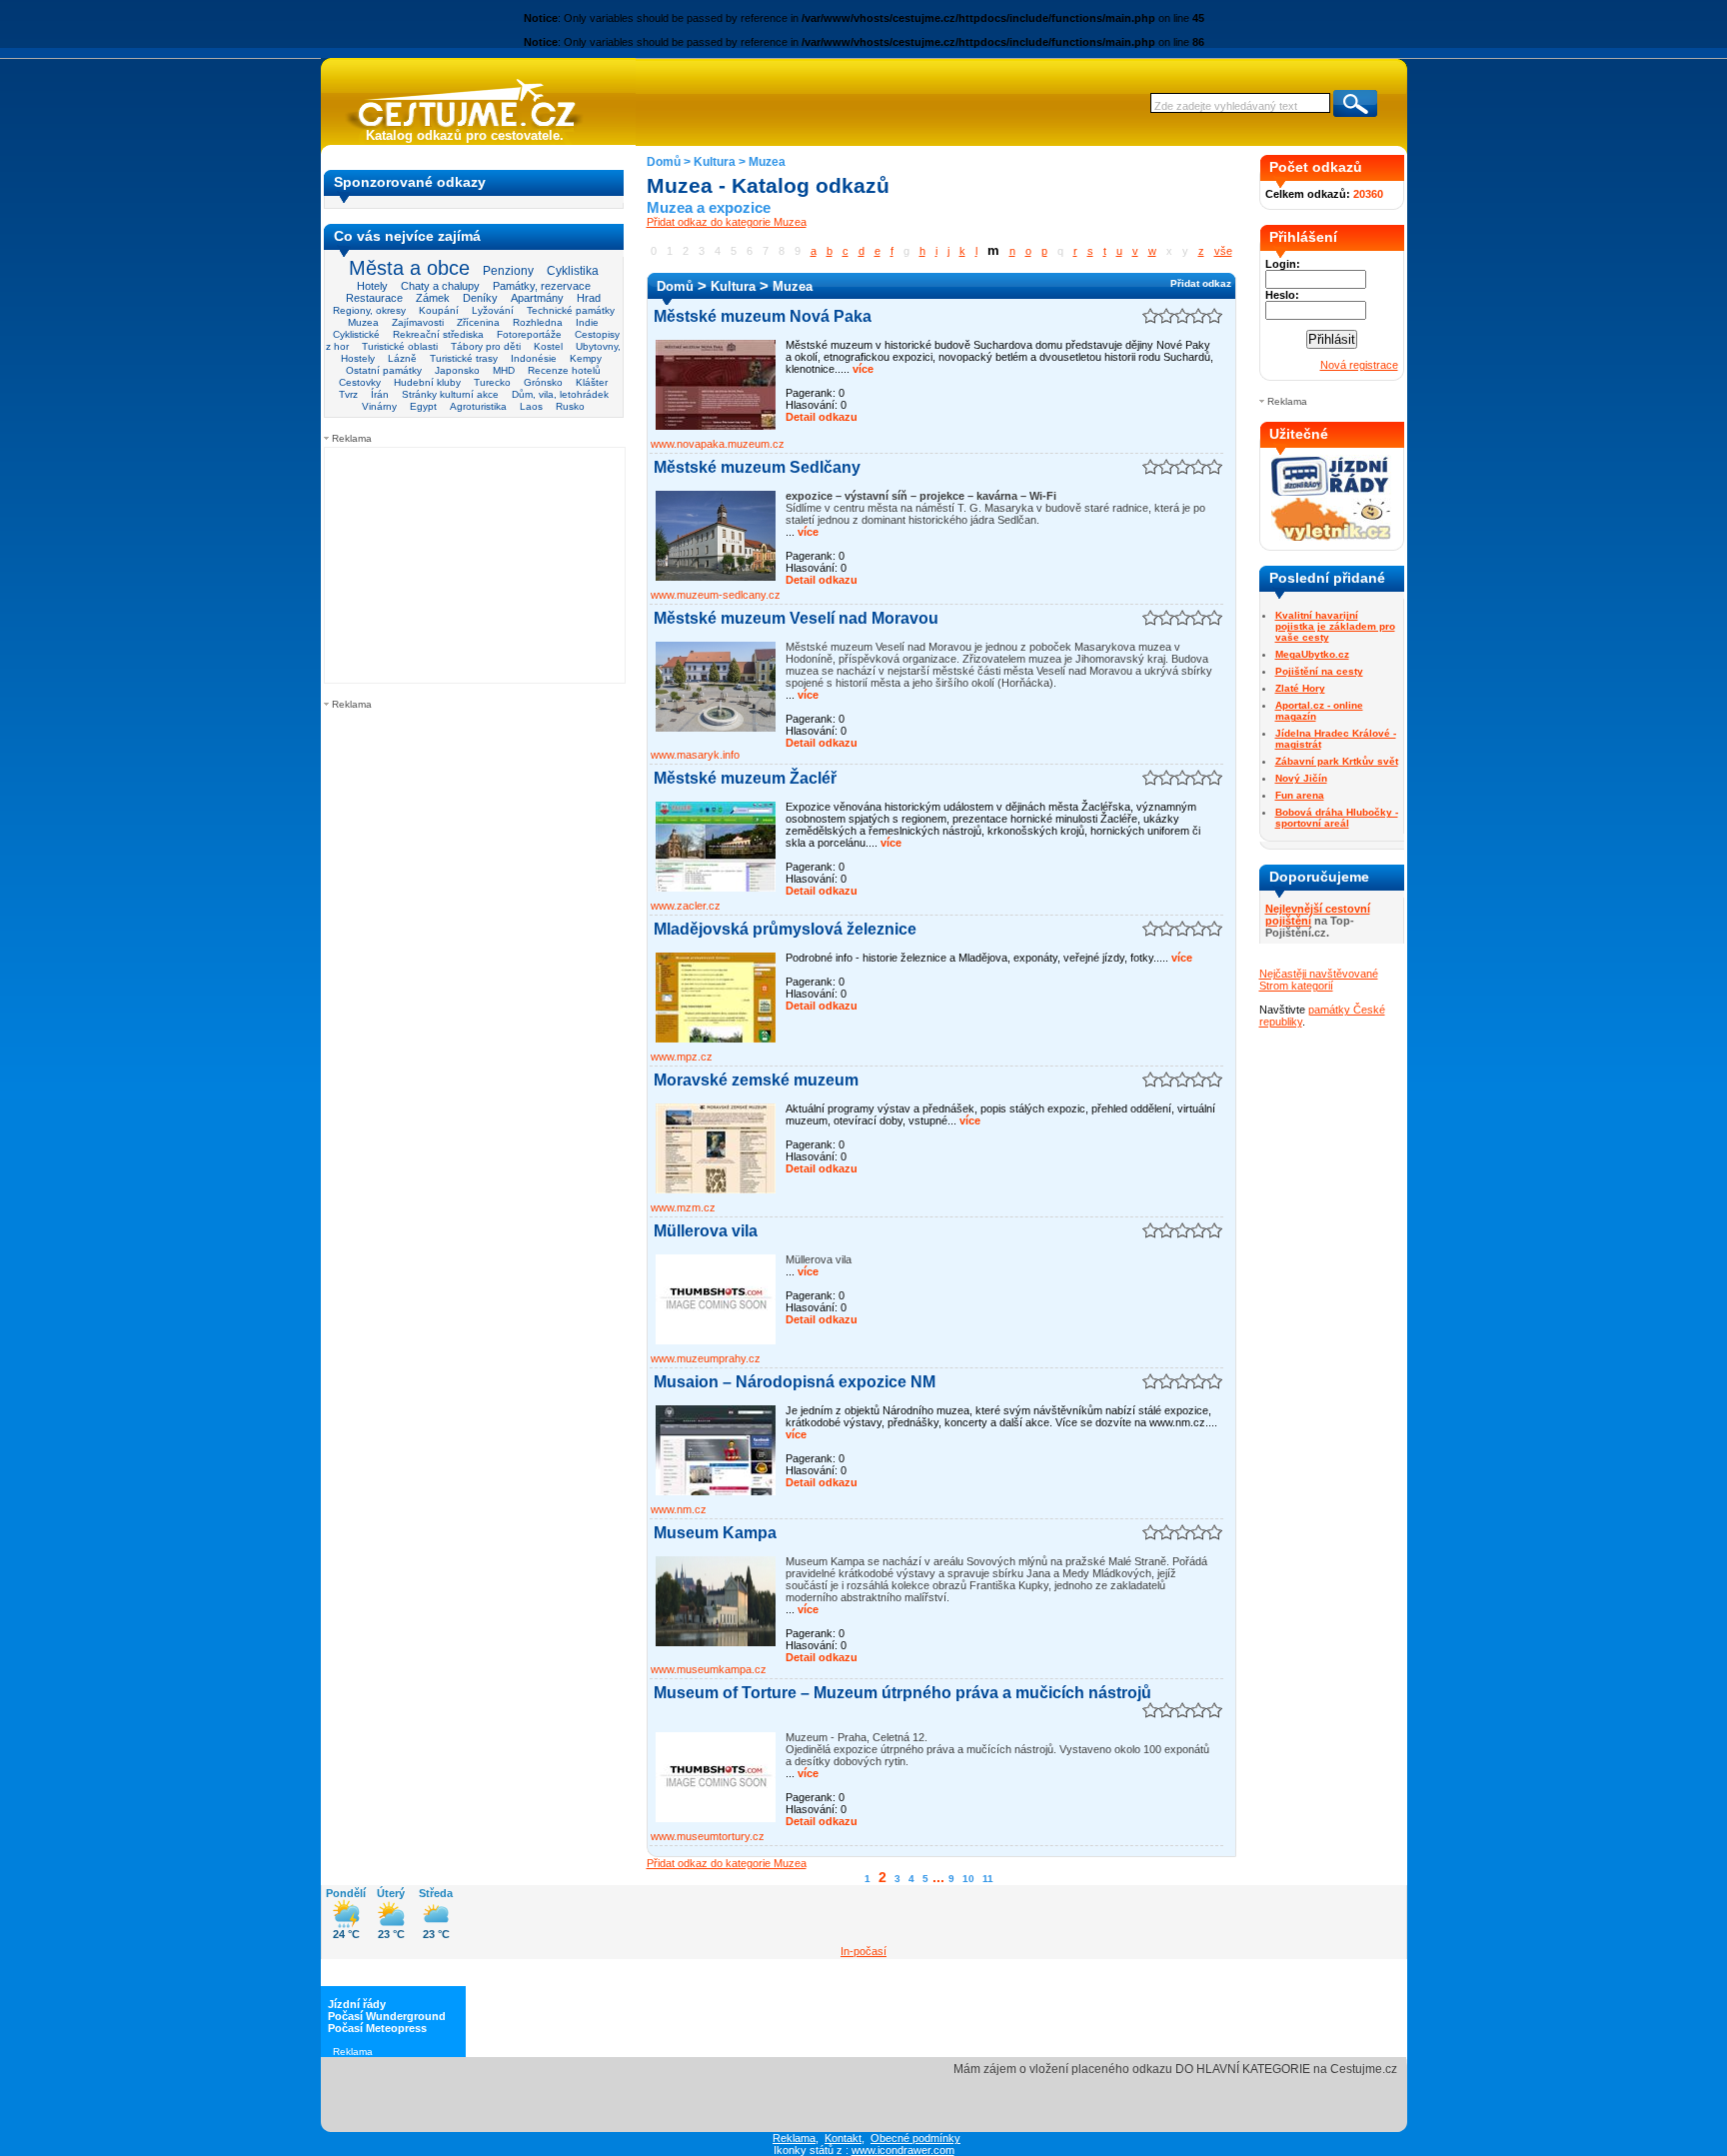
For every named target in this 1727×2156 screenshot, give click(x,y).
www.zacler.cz (686, 906)
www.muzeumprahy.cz (706, 1358)
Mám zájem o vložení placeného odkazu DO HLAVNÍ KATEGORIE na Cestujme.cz (1175, 2069)
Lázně (402, 358)
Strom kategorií (1296, 986)
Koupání (439, 310)
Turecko (492, 382)
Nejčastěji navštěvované (1319, 974)
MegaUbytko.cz (1312, 654)
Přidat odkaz (1201, 283)
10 (968, 1879)
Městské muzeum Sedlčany (757, 467)
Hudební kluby (427, 382)
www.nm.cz (679, 1509)
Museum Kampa (715, 1533)
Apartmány (537, 298)
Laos (531, 406)
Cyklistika (573, 270)
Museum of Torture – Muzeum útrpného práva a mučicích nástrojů (902, 1693)
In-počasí (863, 1951)
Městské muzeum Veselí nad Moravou (796, 618)
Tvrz (348, 394)
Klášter (592, 382)
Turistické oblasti (400, 346)
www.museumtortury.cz (708, 1836)
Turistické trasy (464, 358)
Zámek (433, 298)
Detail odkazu (822, 417)
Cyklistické (356, 334)
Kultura (715, 162)
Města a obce (409, 268)
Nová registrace (1359, 365)
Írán (380, 394)
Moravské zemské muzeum (756, 1080)
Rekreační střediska (438, 334)
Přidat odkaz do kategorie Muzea (727, 222)
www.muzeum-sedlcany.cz (716, 595)
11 (988, 1879)
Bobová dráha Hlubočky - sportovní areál (1337, 818)
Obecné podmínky (915, 2138)
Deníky (480, 298)
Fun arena (1300, 795)
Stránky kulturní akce (450, 394)
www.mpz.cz (682, 1057)
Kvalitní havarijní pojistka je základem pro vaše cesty (1335, 626)
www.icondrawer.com (903, 2150)
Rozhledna (538, 322)
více (862, 369)
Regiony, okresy (369, 310)
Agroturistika (478, 406)
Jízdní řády (357, 2004)
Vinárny (379, 406)
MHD (504, 370)
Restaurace (374, 298)
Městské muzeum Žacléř (745, 778)
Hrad (589, 298)
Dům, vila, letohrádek (560, 394)
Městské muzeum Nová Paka (763, 316)
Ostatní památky (384, 370)
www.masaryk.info (695, 755)
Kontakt (843, 2138)
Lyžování (493, 310)
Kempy (586, 358)
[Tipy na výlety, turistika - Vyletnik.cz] (1331, 537)
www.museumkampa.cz (709, 1669)
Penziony (508, 271)
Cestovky (360, 382)
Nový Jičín (1301, 778)
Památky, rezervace (542, 286)
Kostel (548, 346)
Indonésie (534, 358)
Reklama (794, 2138)
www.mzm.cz (683, 1207)
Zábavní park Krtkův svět (1337, 761)
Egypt (423, 406)
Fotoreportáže (529, 334)
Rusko (570, 406)
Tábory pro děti (486, 346)
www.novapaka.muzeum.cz (718, 444)
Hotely (372, 286)
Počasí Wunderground (387, 2016)
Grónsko (543, 382)
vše (1223, 251)
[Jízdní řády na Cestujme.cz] (1331, 494)
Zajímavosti (418, 322)
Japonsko (457, 370)
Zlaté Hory (1300, 688)
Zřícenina (478, 322)
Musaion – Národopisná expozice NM (795, 1382)
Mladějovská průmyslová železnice (785, 929)
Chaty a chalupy (440, 286)
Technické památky (571, 310)
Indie (587, 322)
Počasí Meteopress (377, 2028)
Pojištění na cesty (1319, 671)
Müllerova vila (706, 1231)
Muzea (363, 322)
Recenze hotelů (564, 370)
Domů (664, 162)
